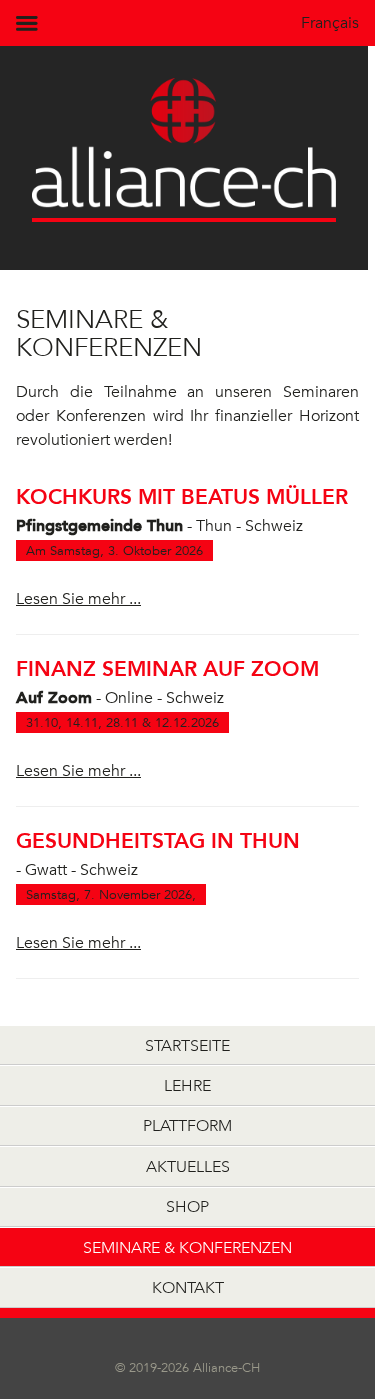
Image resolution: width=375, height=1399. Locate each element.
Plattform (187, 1125)
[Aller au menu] (31, 23)
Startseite (187, 1045)
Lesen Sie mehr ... (78, 599)
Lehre (187, 1085)
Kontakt (188, 1287)
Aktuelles (188, 1166)
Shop (187, 1206)
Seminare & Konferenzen (187, 1247)
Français (330, 23)
